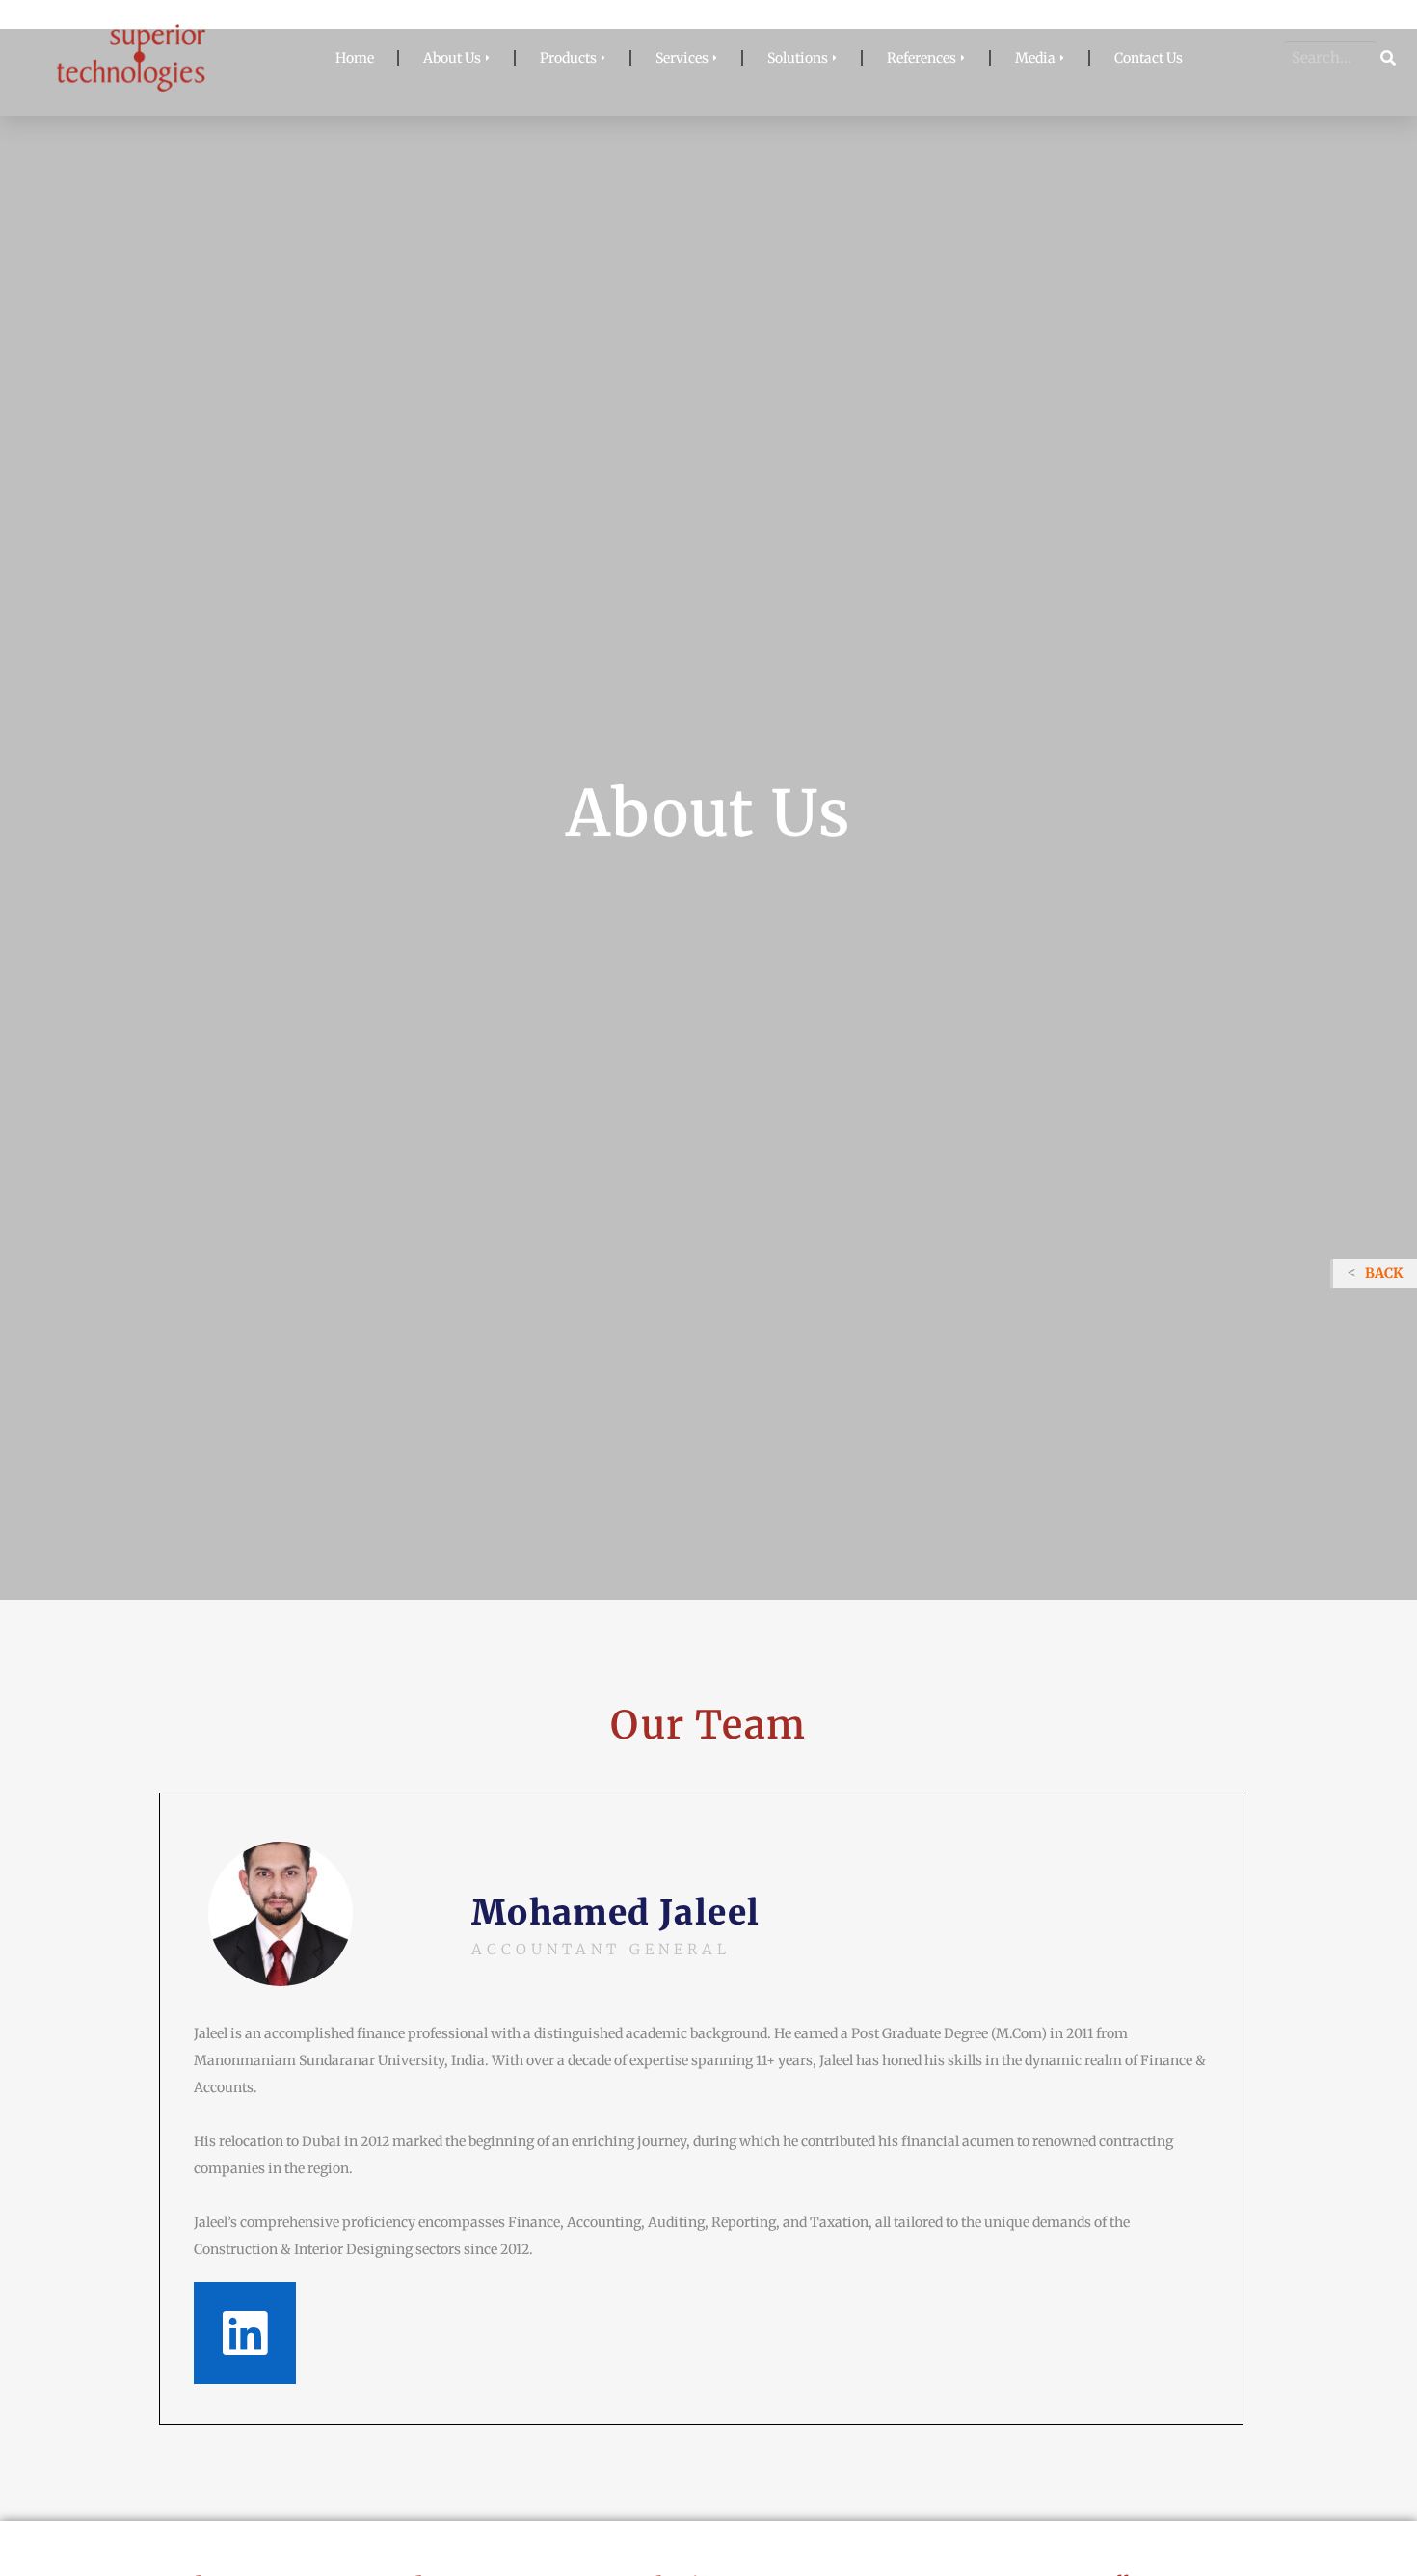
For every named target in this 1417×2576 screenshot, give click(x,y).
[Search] (1388, 58)
